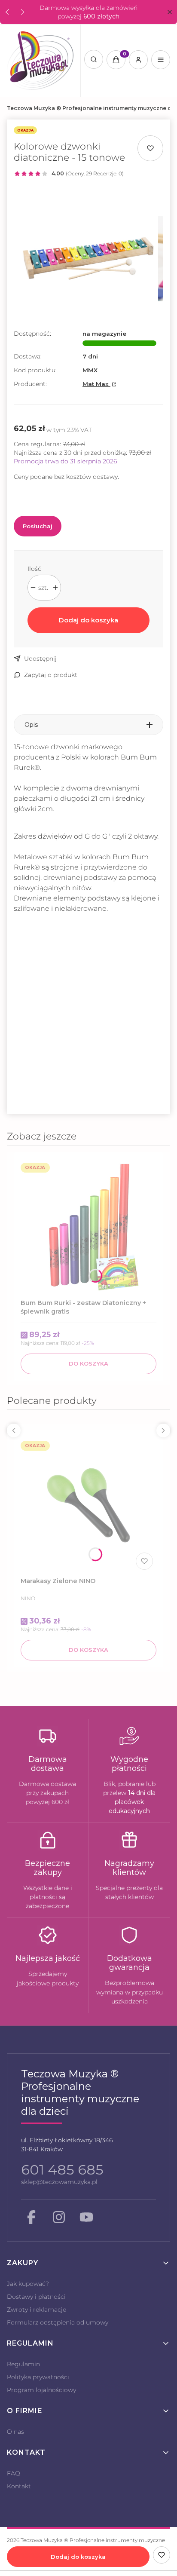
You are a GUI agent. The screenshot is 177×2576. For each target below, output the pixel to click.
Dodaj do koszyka (88, 620)
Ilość (34, 569)
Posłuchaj (38, 526)
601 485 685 (62, 2170)
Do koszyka (88, 1363)
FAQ (14, 2473)
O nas (15, 2432)
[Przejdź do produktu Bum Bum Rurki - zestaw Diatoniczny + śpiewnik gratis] (88, 1227)
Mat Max (96, 384)
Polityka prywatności (38, 2377)
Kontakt (19, 2486)
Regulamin (23, 2364)
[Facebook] (31, 2217)
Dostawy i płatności (36, 2297)
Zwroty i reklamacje (37, 2310)
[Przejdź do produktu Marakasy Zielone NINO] (88, 1505)
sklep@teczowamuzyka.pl (59, 2182)
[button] (169, 12)
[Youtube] (86, 2217)
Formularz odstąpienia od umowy (58, 2322)
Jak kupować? (28, 2284)
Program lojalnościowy (41, 2390)
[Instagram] (59, 2217)
